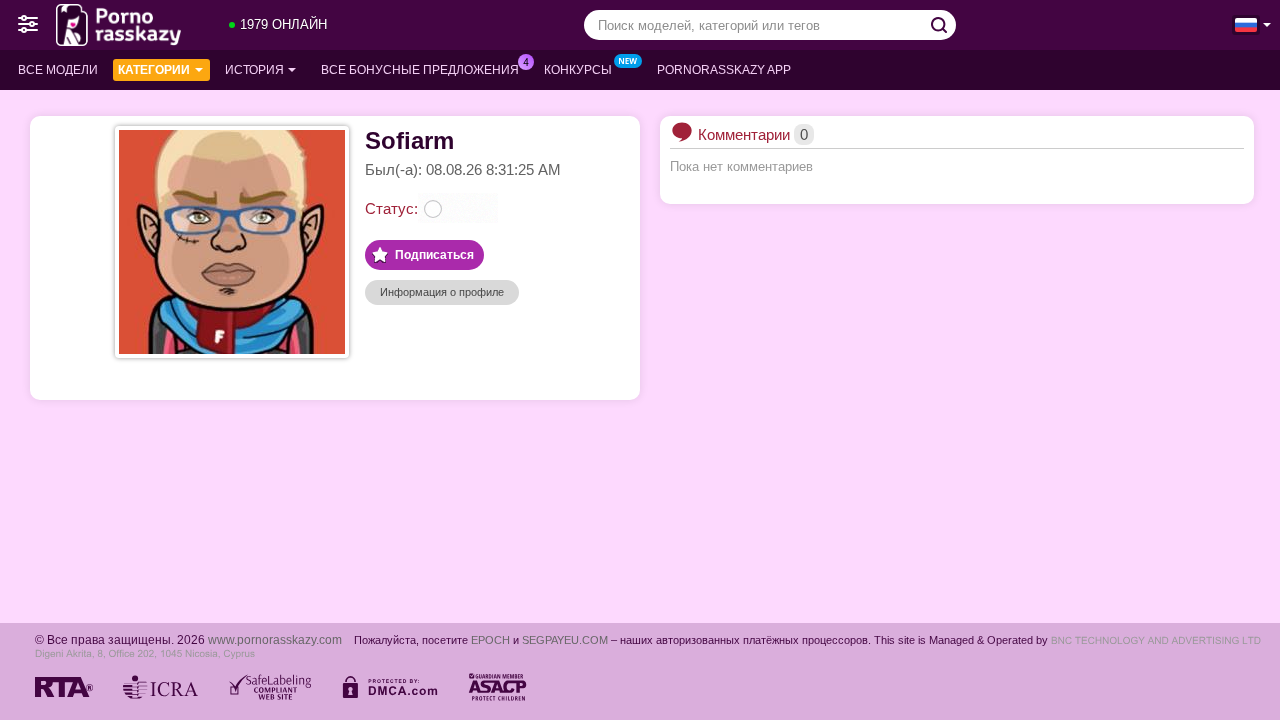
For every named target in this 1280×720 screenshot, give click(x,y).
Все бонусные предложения (420, 70)
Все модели (58, 70)
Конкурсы (578, 70)
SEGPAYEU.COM (565, 640)
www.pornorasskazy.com (275, 639)
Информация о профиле (442, 292)
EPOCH (490, 640)
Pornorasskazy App (724, 70)
